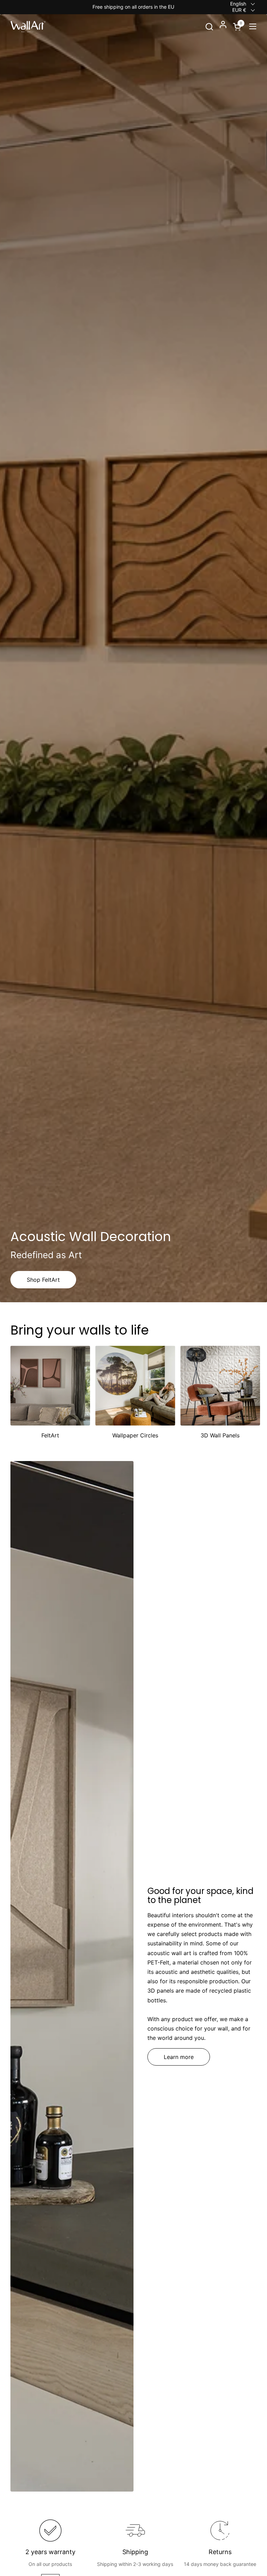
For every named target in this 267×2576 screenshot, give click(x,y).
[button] (209, 27)
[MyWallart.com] (28, 26)
